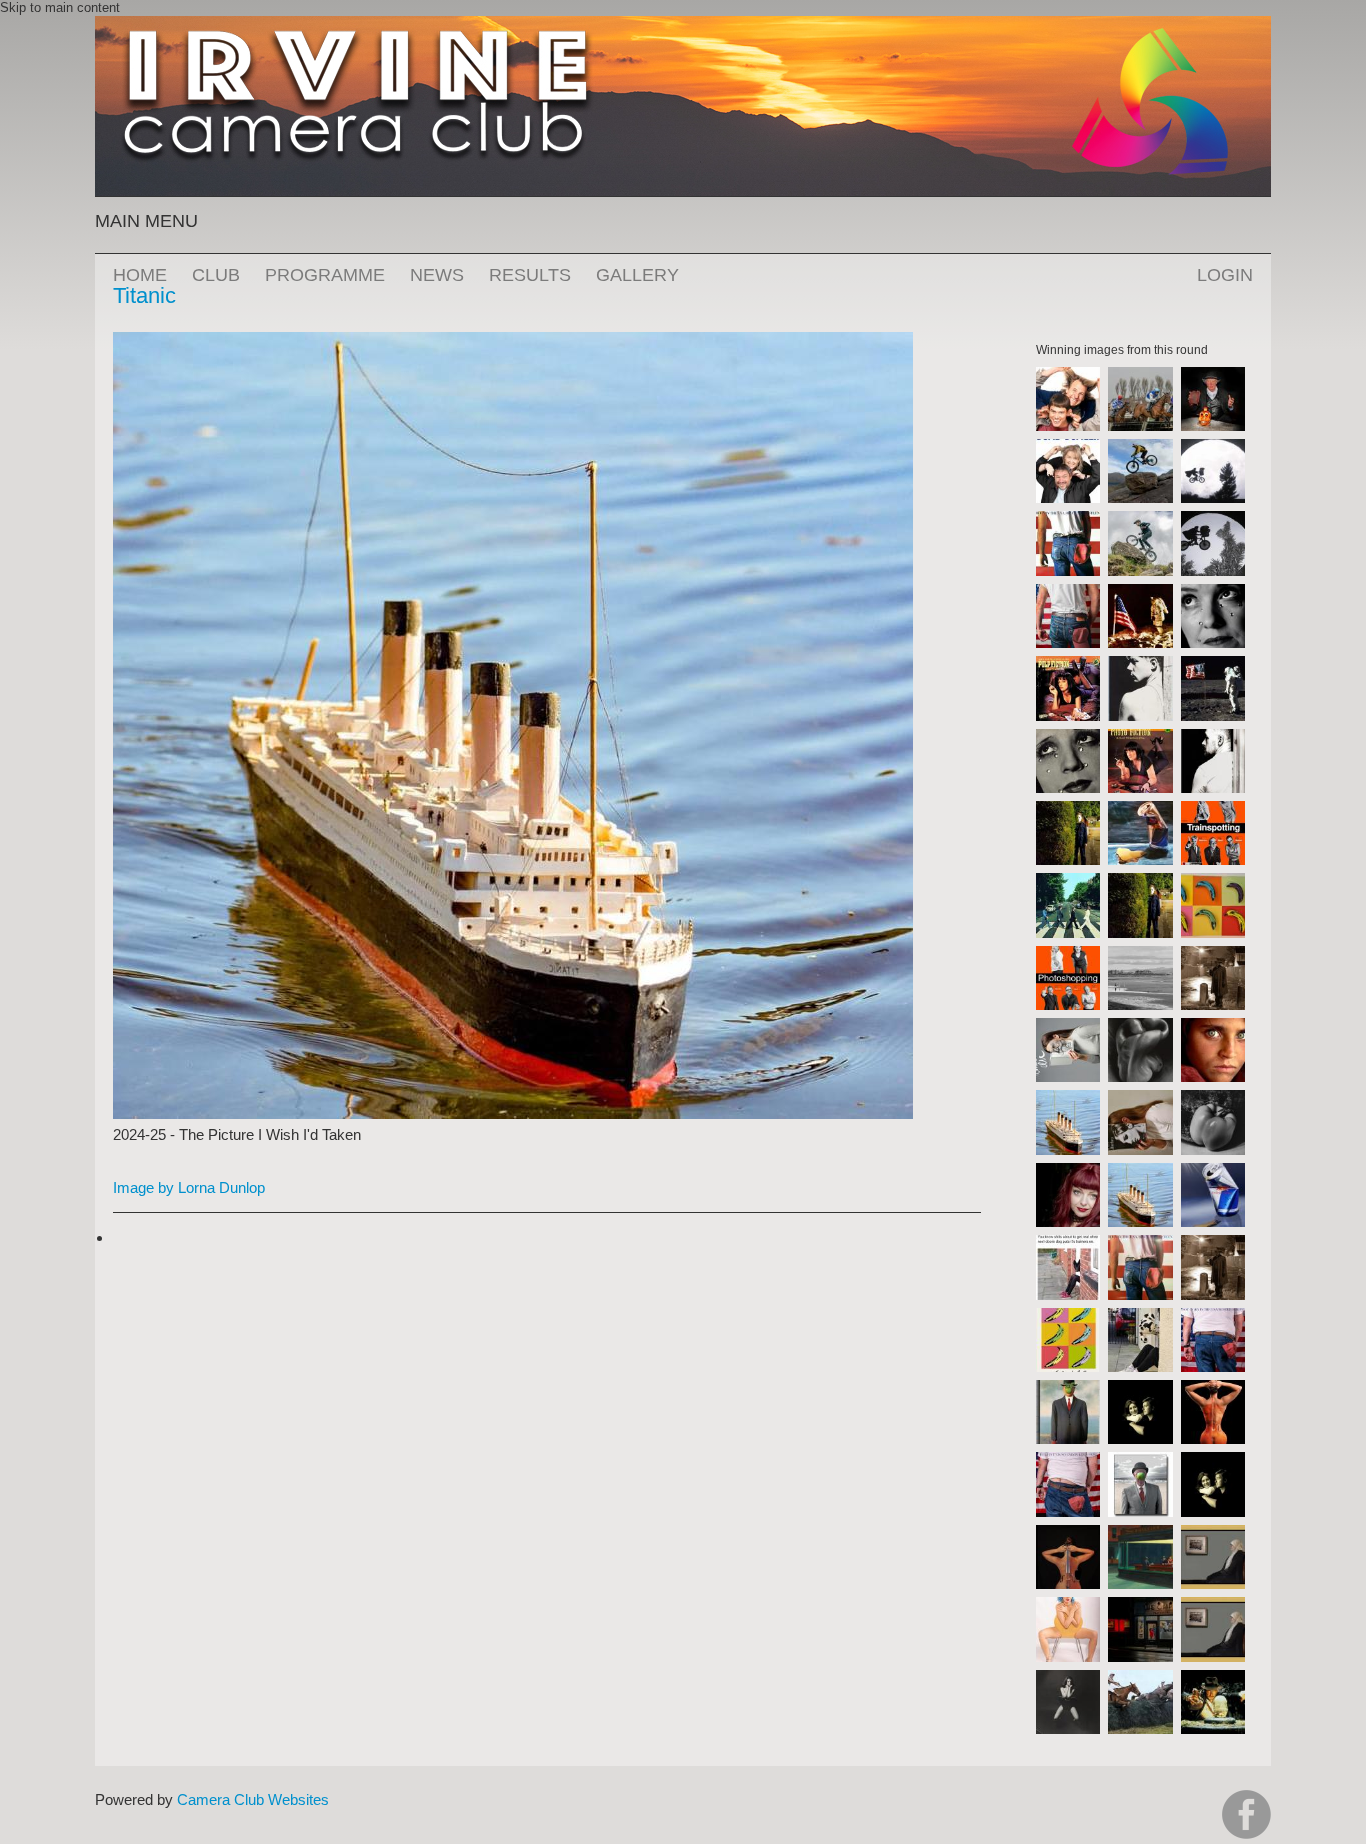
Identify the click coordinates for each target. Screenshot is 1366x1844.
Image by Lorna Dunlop (189, 1187)
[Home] (683, 25)
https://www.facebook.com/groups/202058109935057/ (1246, 1814)
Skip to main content (60, 7)
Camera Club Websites (253, 1799)
